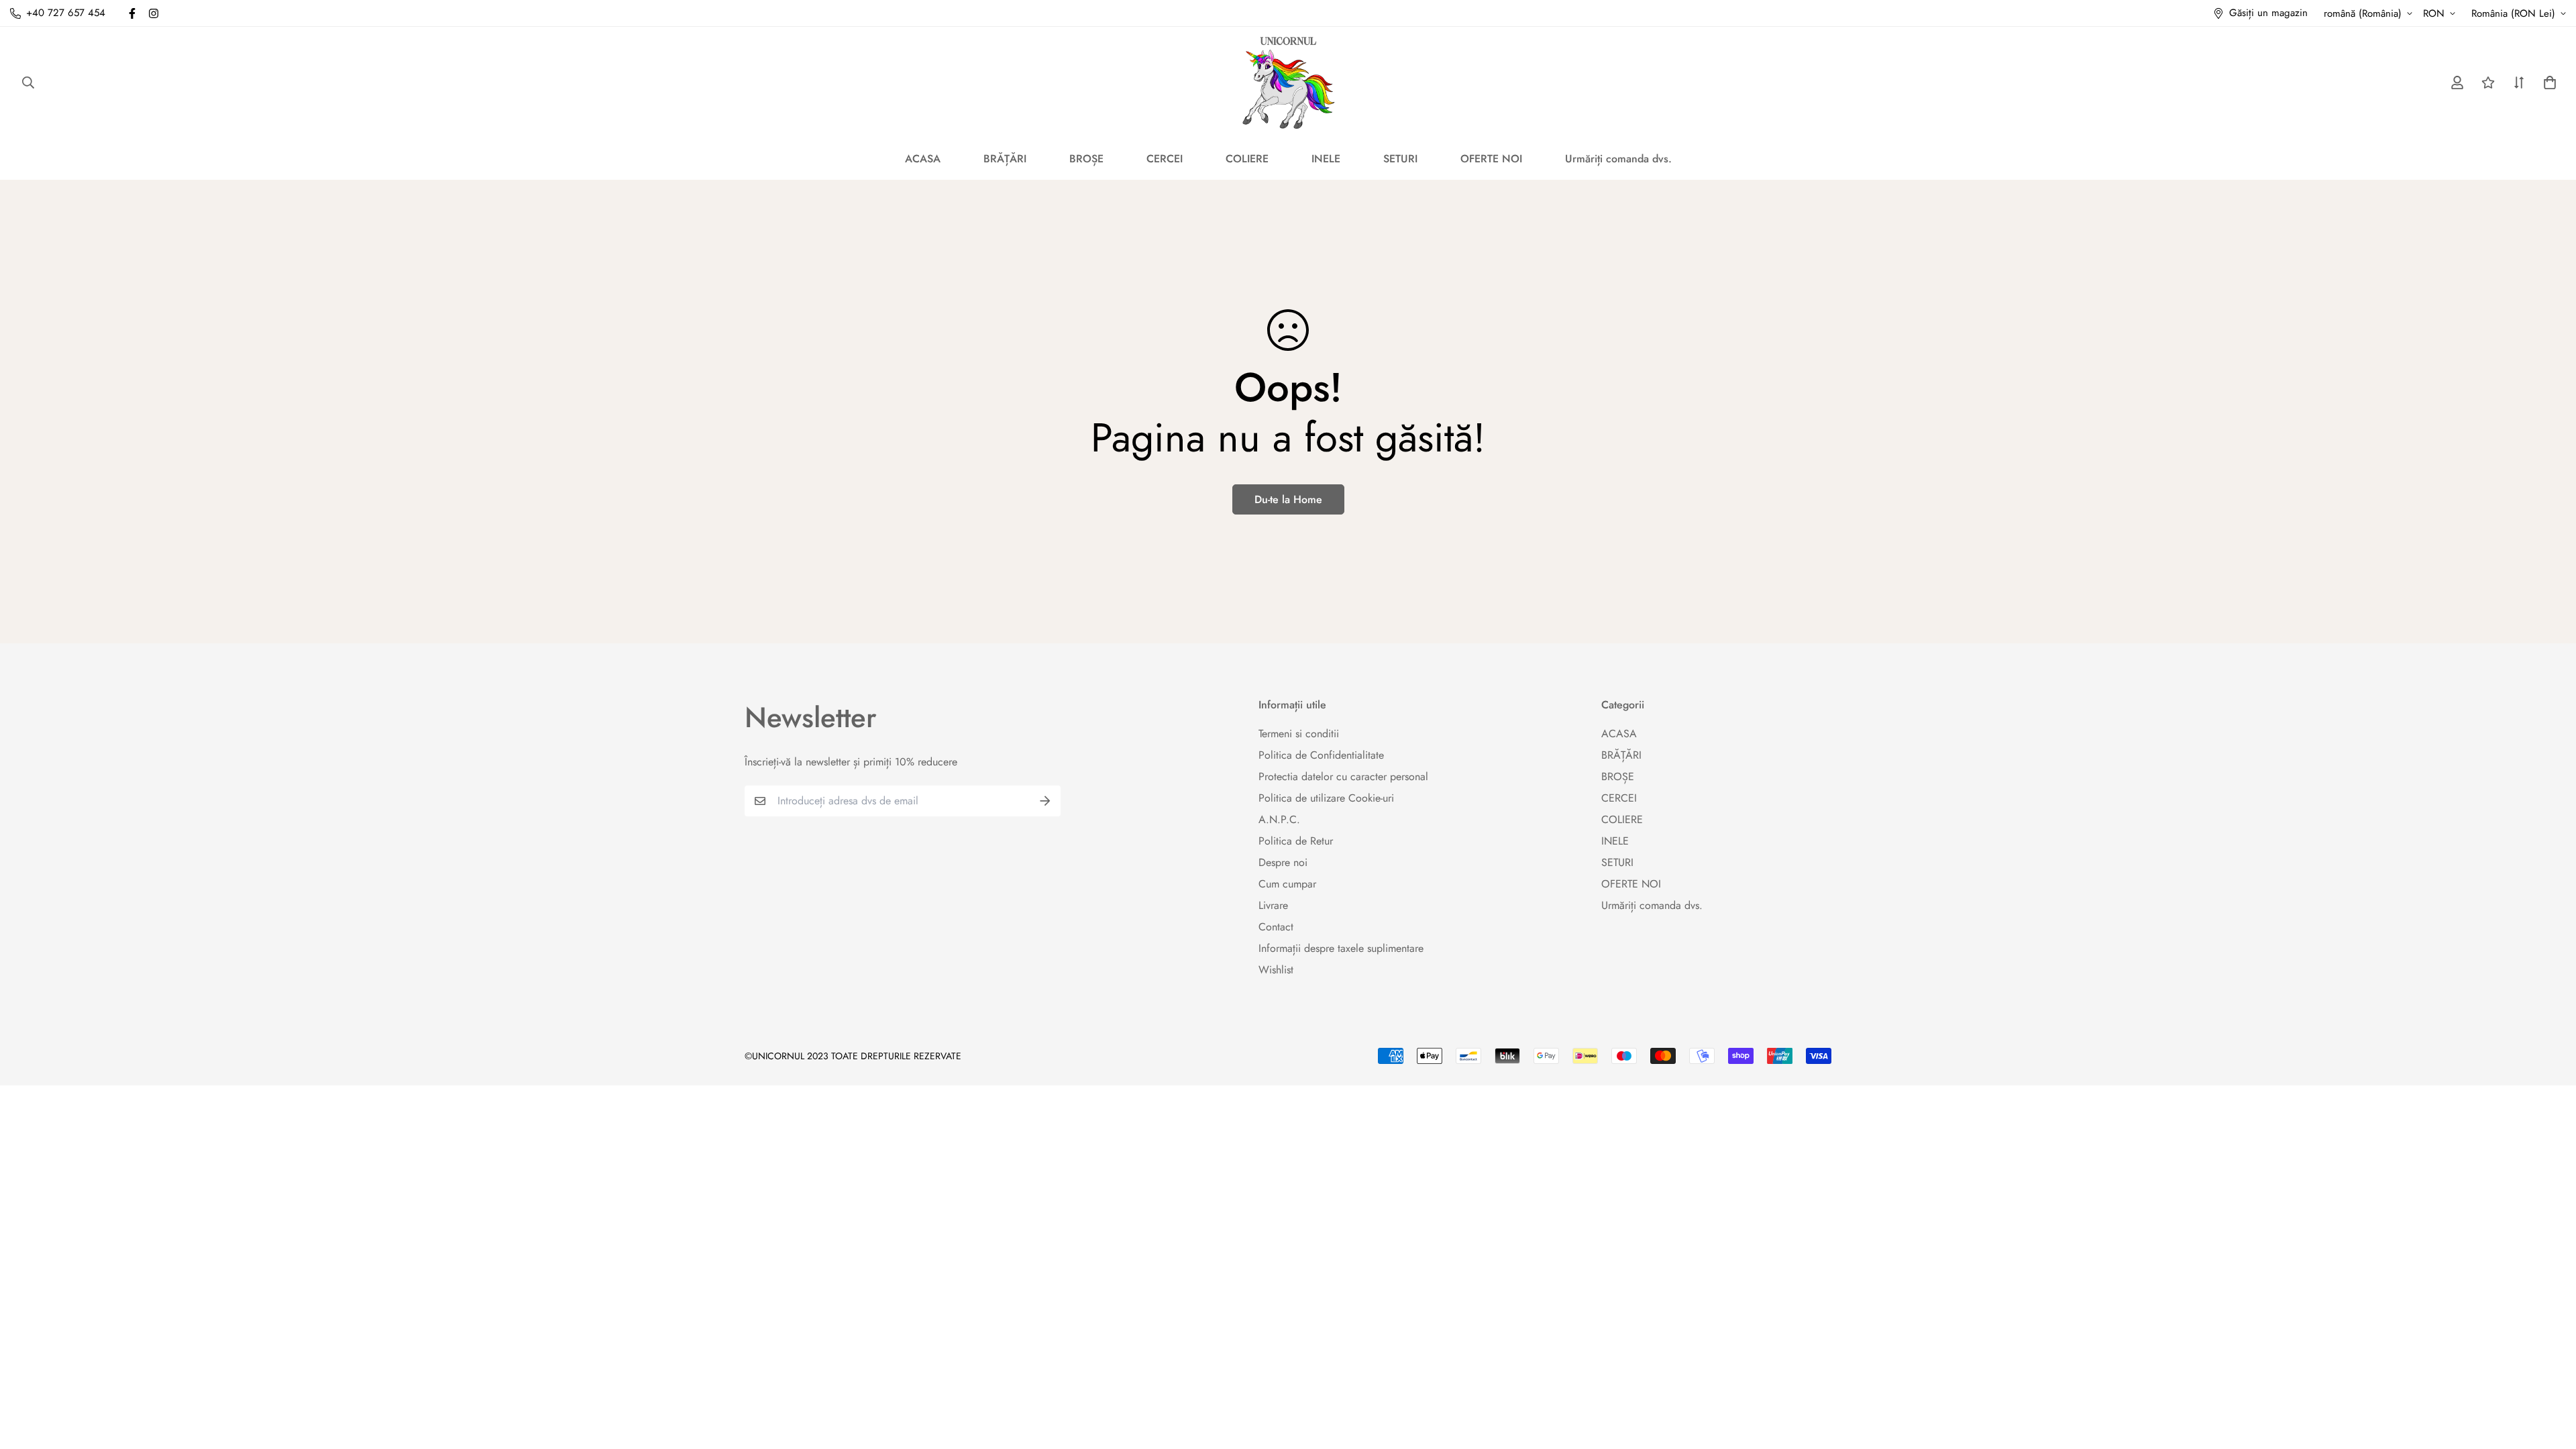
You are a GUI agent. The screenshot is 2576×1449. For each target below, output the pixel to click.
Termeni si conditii (1299, 734)
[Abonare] (1045, 801)
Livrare (1273, 905)
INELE (1326, 159)
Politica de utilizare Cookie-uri (1326, 798)
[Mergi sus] (2550, 1376)
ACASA (923, 159)
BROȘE (1086, 159)
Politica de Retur (1296, 841)
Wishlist (1276, 970)
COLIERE (1247, 159)
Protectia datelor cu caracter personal (1343, 776)
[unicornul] (1288, 82)
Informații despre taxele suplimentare (1341, 948)
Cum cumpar (1287, 884)
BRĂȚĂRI (1005, 159)
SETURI (1400, 159)
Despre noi (1283, 862)
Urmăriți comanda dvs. (1618, 159)
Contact (1276, 927)
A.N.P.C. (1279, 819)
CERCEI (1165, 159)
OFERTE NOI (1491, 159)
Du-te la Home (1288, 499)
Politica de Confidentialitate (1321, 755)
